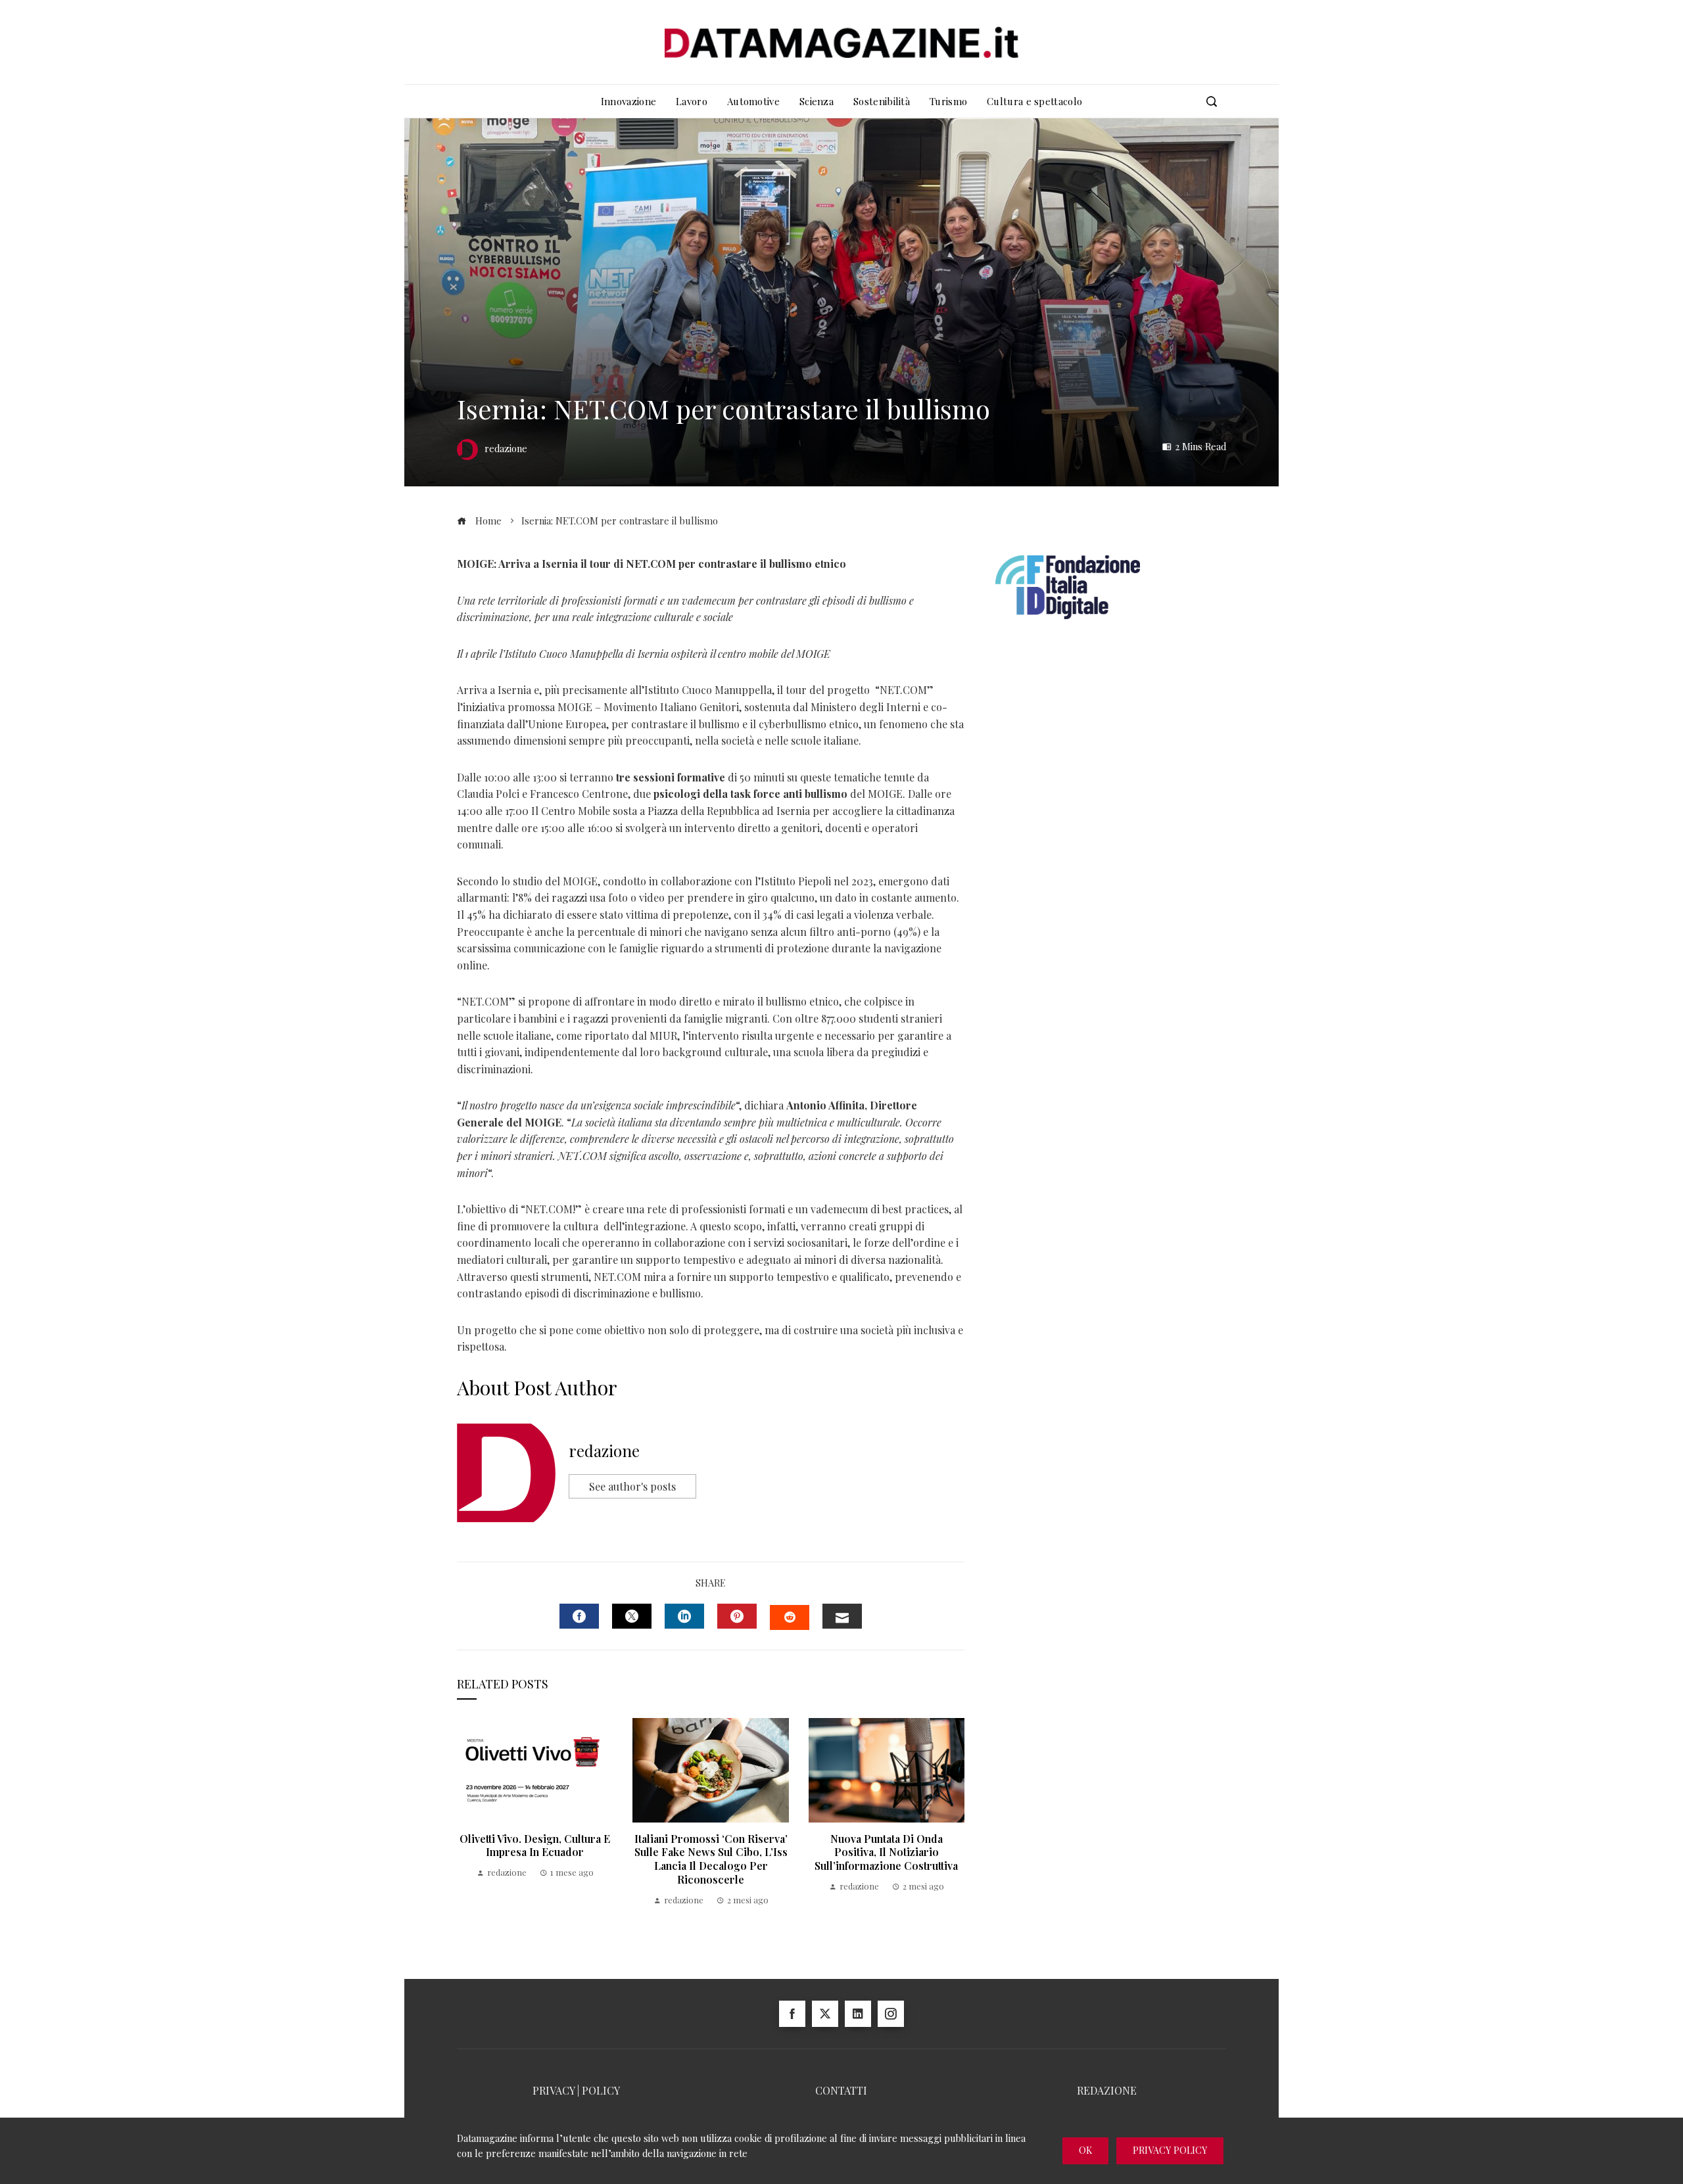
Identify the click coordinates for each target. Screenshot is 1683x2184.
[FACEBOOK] (579, 1616)
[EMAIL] (842, 1616)
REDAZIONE (1107, 2090)
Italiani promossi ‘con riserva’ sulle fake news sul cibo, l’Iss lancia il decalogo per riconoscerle (711, 1859)
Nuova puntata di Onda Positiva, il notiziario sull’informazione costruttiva (886, 1852)
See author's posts (632, 1486)
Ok (1085, 2150)
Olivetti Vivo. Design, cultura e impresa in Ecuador (535, 1846)
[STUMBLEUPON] (790, 1617)
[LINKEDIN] (684, 1616)
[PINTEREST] (737, 1616)
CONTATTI (841, 2090)
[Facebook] (792, 2014)
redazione (604, 1451)
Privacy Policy (1170, 2150)
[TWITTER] (632, 1616)
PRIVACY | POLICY (576, 2090)
